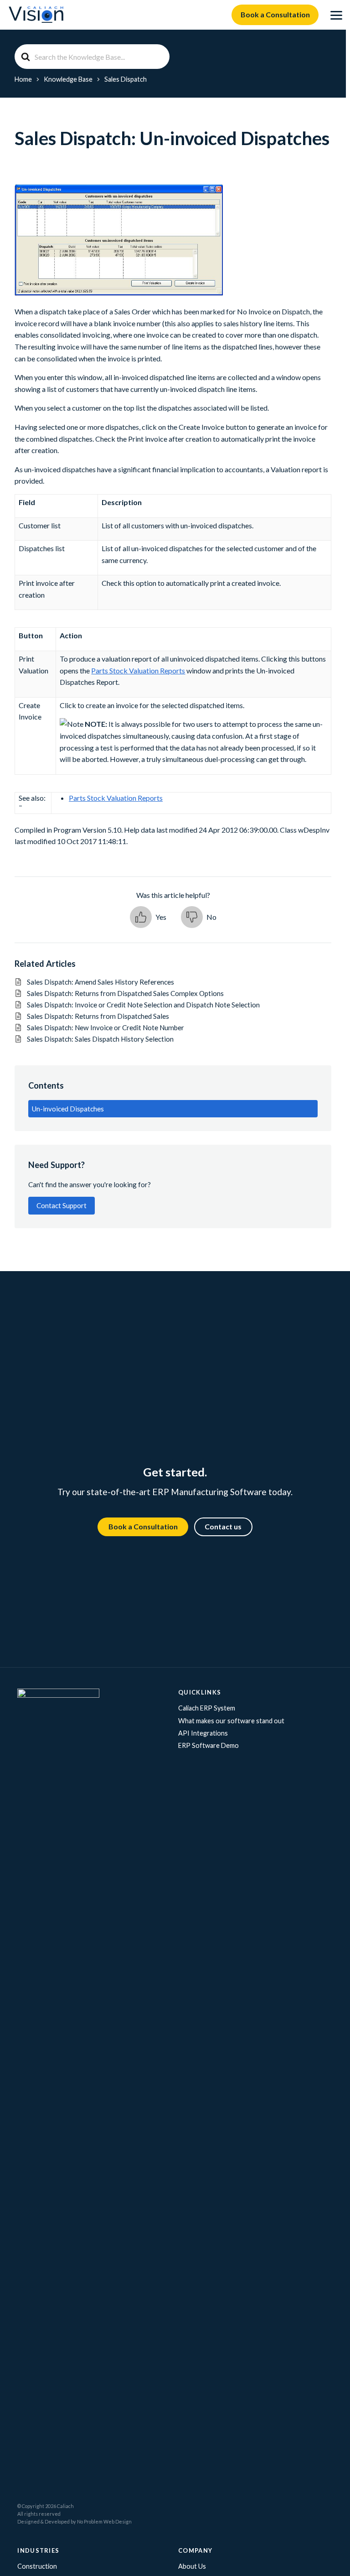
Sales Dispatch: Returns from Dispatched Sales (98, 1016)
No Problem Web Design (104, 2521)
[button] (148, 917)
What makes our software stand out (231, 1721)
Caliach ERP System (207, 1708)
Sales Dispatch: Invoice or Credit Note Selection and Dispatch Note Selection (143, 1005)
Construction (37, 2566)
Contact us (223, 1526)
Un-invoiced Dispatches (68, 1109)
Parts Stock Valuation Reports (138, 670)
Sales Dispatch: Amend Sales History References (100, 982)
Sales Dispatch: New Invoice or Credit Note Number (106, 1027)
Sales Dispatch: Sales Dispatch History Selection (100, 1039)
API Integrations (203, 1733)
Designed (28, 2521)
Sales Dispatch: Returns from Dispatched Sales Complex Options (125, 993)
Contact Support (62, 1205)
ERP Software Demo (208, 1745)
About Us (192, 2566)
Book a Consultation (275, 14)
